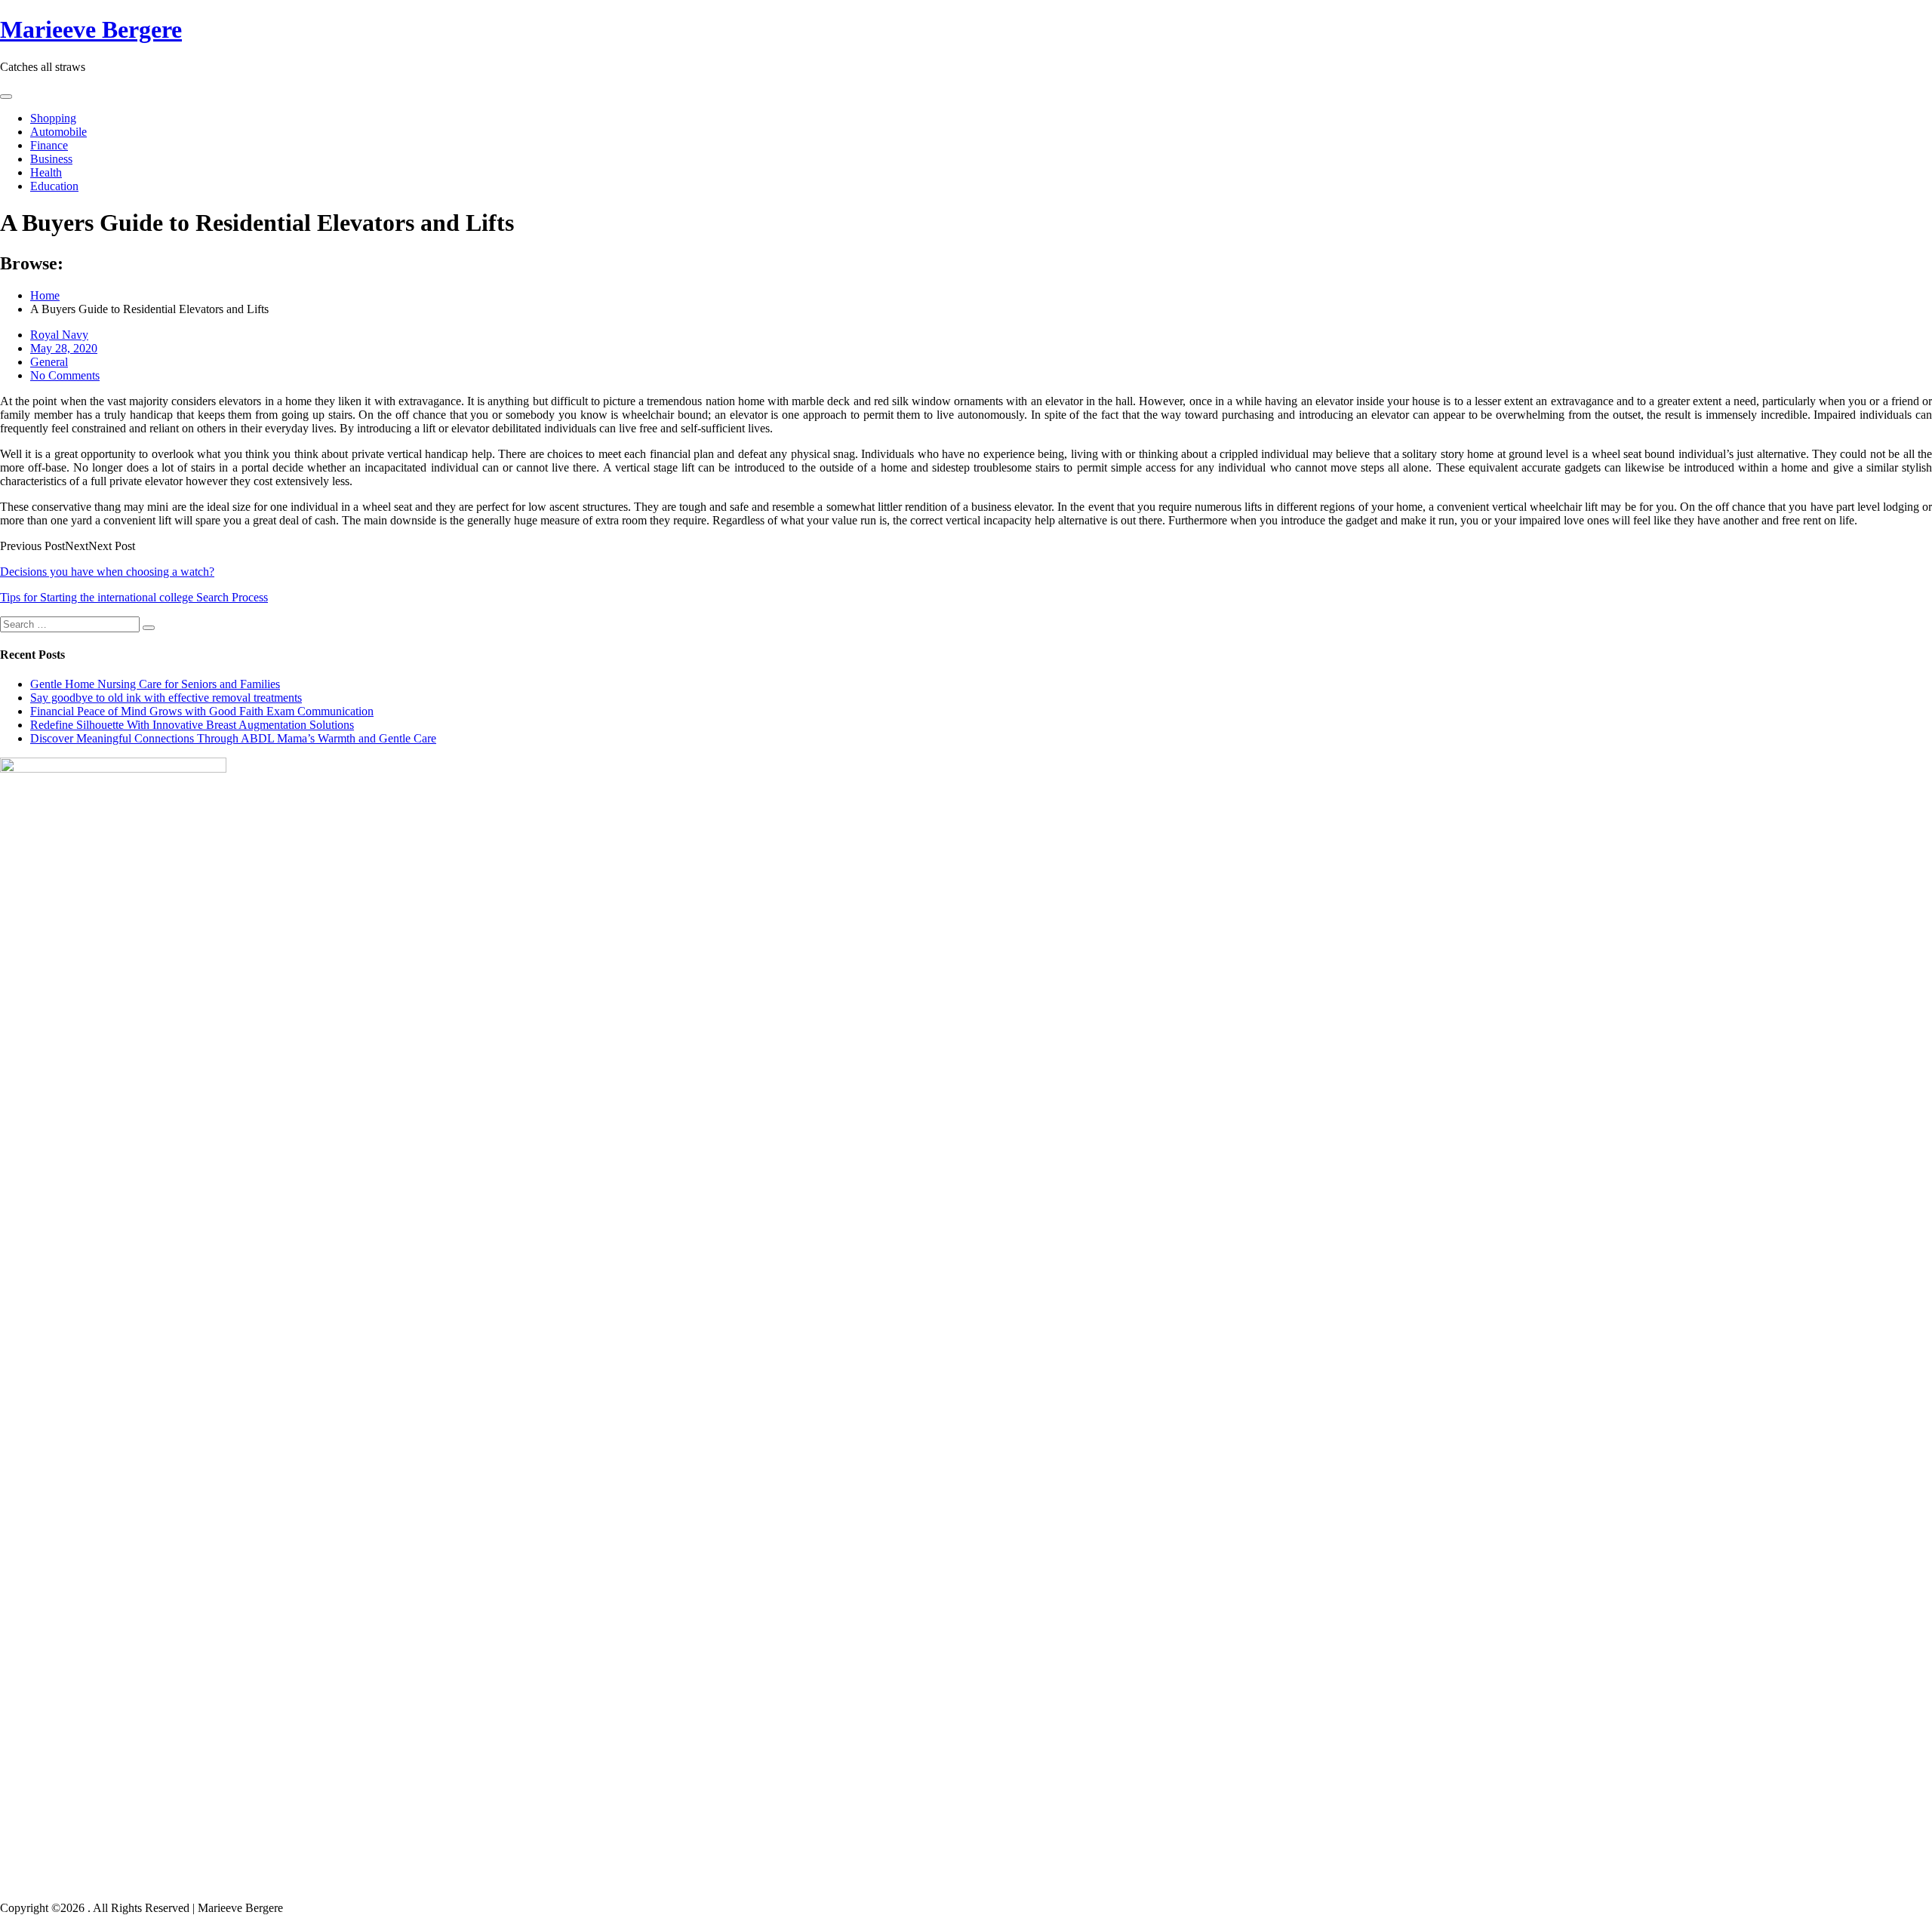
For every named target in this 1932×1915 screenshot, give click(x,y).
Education (54, 186)
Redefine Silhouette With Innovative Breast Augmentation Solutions (192, 725)
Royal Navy (59, 335)
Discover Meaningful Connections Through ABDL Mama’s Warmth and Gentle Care (233, 738)
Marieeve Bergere (91, 29)
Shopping (53, 118)
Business (51, 159)
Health (46, 172)
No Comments (65, 375)
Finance (49, 145)
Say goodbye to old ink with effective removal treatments (166, 698)
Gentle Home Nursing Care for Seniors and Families (155, 684)
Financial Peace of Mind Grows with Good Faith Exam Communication (202, 711)
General (49, 362)
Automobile (58, 132)
